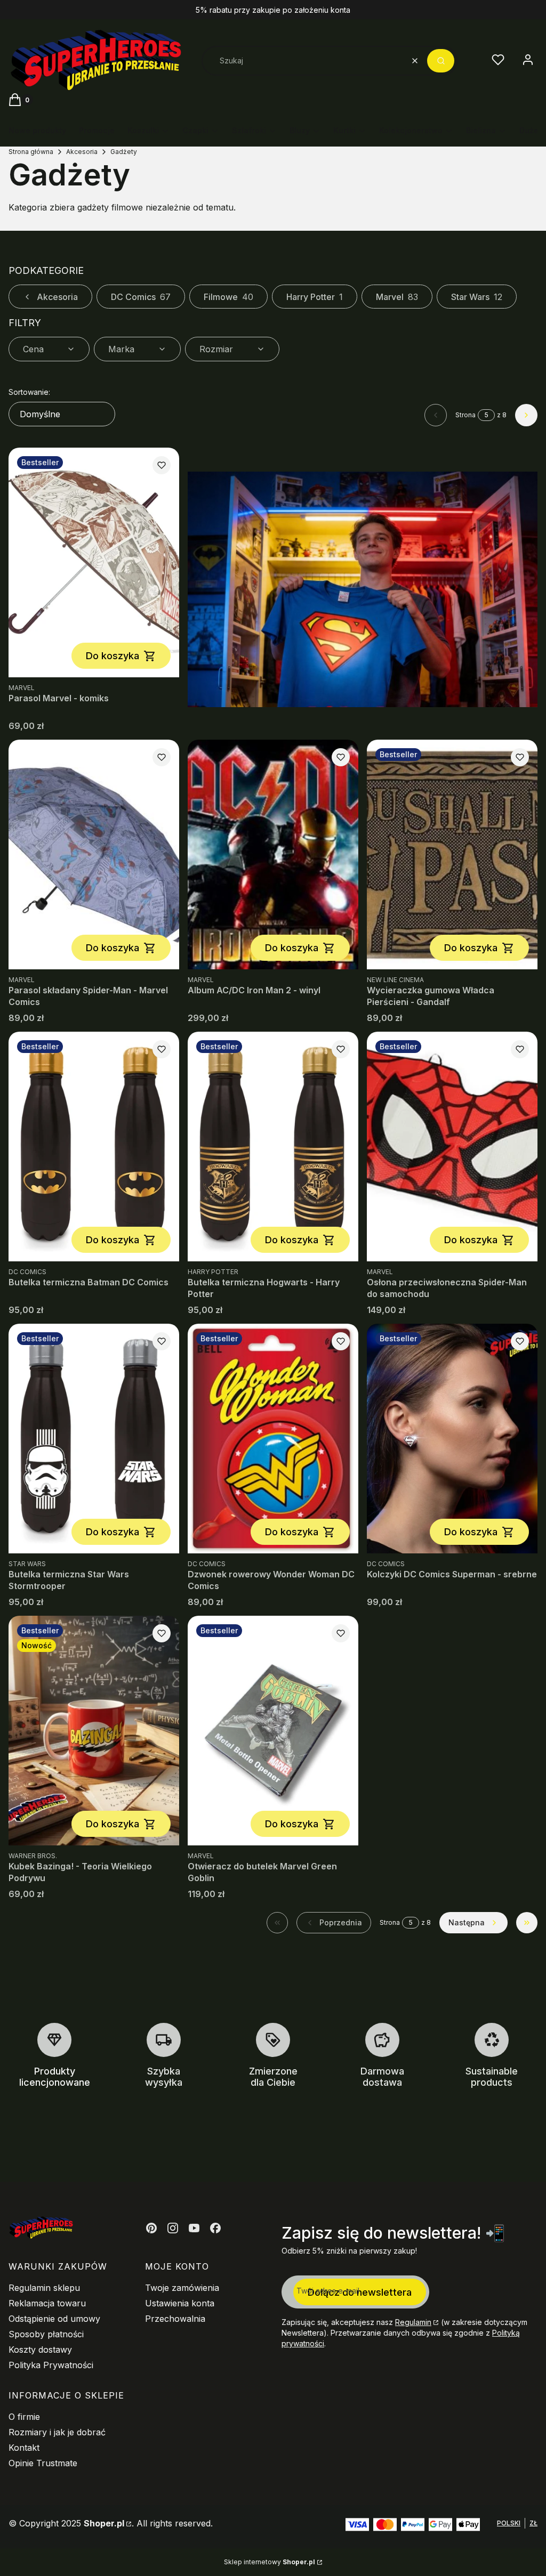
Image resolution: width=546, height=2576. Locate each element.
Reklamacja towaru (47, 2303)
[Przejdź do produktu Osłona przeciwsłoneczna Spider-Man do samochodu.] (452, 1147)
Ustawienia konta (180, 2303)
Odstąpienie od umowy (54, 2319)
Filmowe (228, 297)
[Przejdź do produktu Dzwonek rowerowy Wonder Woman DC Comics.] (273, 1439)
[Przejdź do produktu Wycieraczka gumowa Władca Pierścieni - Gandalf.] (452, 854)
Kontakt (24, 2448)
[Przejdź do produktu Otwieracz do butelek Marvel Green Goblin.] (273, 1731)
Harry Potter (315, 297)
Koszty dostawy (40, 2350)
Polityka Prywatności (51, 2365)
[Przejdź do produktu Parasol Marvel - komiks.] (94, 562)
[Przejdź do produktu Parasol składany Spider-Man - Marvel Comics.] (94, 854)
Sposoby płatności (46, 2334)
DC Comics (141, 297)
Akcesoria (82, 152)
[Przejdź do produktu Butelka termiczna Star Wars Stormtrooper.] (94, 1439)
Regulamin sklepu (44, 2288)
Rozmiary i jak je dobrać (57, 2432)
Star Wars (477, 297)
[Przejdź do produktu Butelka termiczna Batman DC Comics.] (94, 1147)
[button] (441, 61)
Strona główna (31, 152)
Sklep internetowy (270, 2562)
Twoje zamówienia (182, 2288)
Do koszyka (113, 656)
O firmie (24, 2417)
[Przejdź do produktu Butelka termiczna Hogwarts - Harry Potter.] (273, 1147)
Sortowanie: (29, 392)
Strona (465, 415)
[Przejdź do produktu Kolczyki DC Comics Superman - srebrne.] (452, 1439)
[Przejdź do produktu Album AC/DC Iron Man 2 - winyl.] (273, 854)
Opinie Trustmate (43, 2463)
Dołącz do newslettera (360, 2292)
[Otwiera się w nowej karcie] (151, 2228)
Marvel (397, 297)
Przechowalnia (175, 2319)
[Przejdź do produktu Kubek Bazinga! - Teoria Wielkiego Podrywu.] (94, 1731)
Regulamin (413, 2322)
